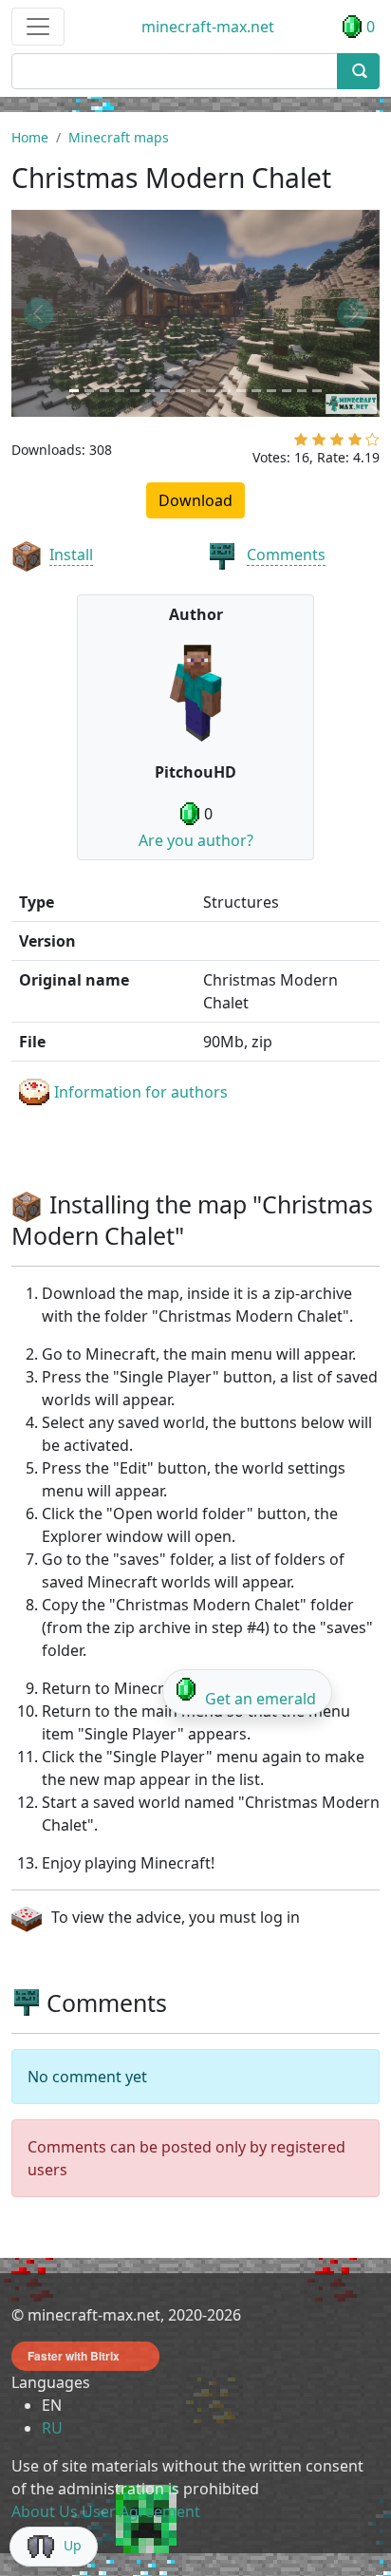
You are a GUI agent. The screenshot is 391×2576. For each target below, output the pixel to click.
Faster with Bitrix (74, 2356)
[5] (372, 443)
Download (195, 500)
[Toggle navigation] (38, 27)
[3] (337, 443)
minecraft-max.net (208, 27)
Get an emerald (261, 1699)
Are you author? (196, 840)
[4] (355, 443)
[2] (319, 443)
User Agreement (141, 2511)
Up (73, 2545)
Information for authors (141, 1092)
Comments (286, 555)
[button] (39, 313)
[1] (301, 443)
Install (71, 555)
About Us (45, 2511)
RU (52, 2428)
